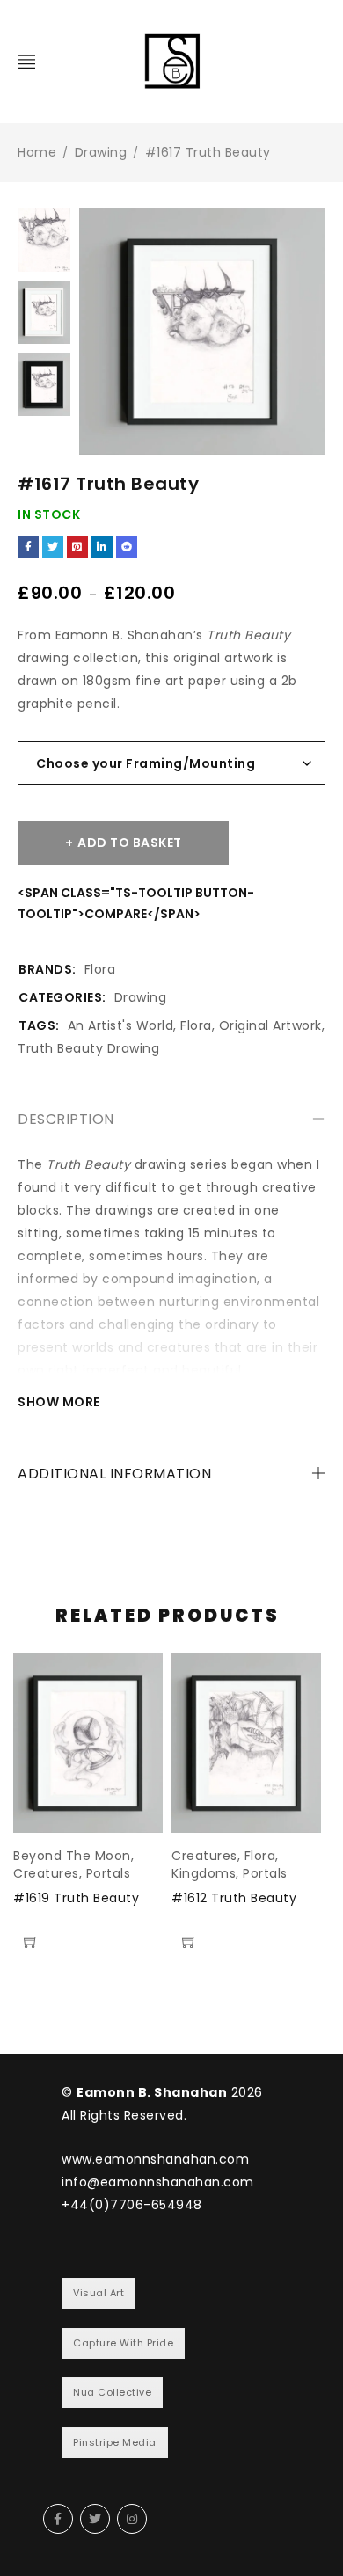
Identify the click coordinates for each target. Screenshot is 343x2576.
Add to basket (130, 843)
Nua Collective (112, 2392)
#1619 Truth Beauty (76, 1898)
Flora (100, 969)
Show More (59, 1402)
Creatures (46, 1873)
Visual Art (99, 2293)
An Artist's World (121, 1025)
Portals (109, 1873)
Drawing (101, 152)
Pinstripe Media (115, 2442)
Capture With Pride (123, 2343)
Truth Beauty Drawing (88, 1048)
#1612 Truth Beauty (234, 1898)
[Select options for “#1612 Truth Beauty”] (189, 1942)
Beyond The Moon (72, 1856)
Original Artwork (270, 1025)
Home (37, 152)
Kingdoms (204, 1873)
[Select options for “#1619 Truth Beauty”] (31, 1942)
